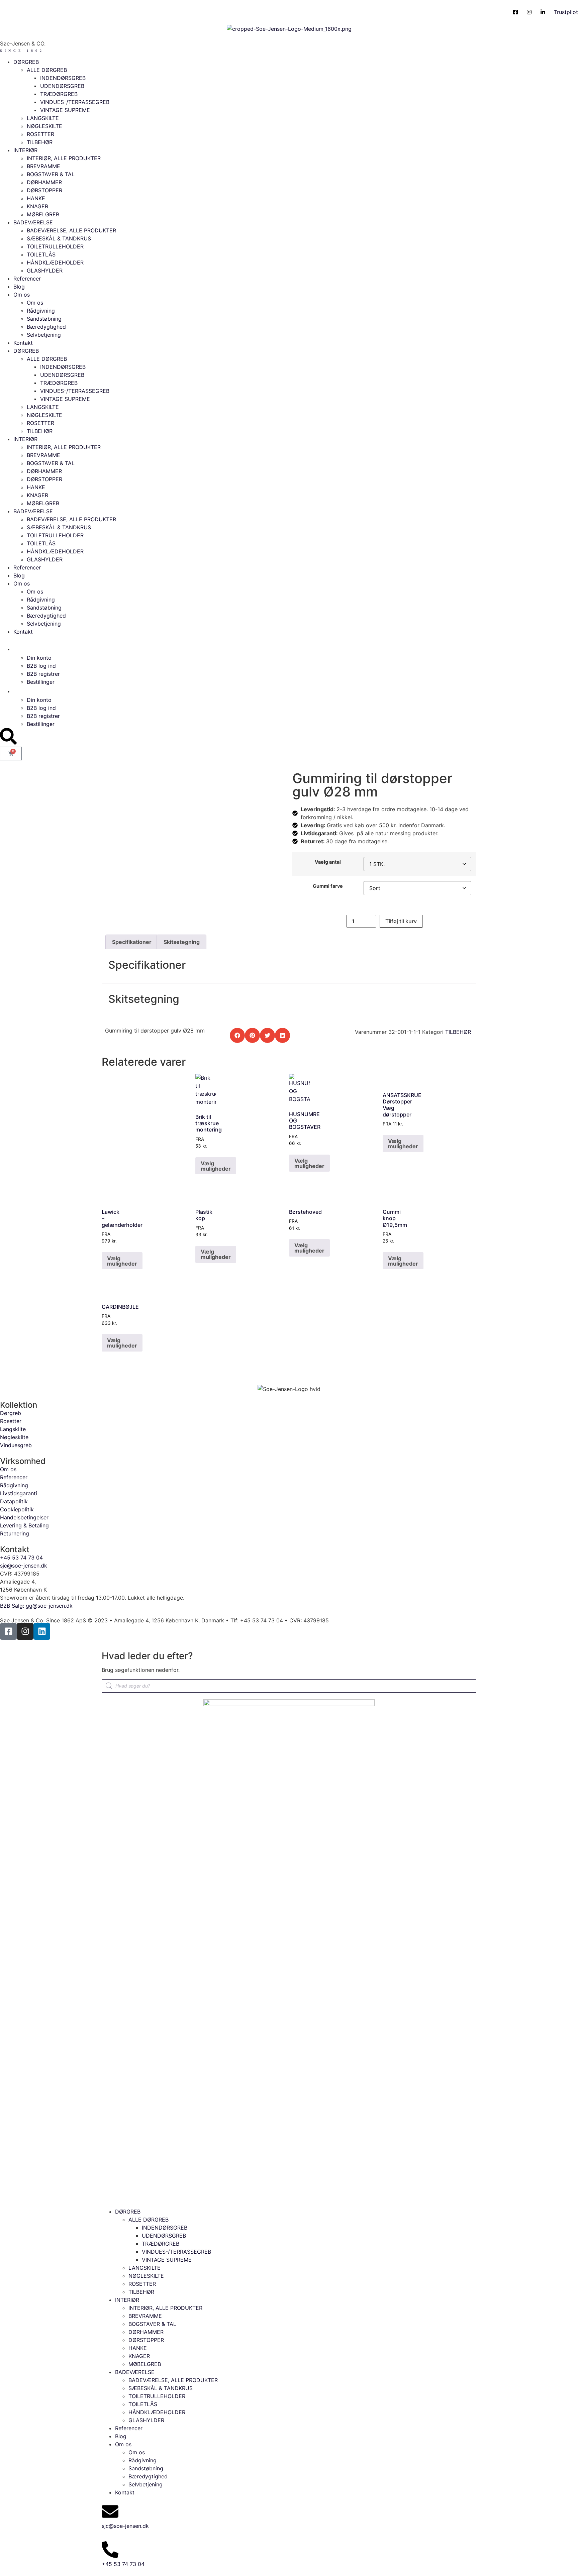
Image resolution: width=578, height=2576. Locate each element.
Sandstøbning (44, 319)
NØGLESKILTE (44, 126)
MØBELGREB (43, 214)
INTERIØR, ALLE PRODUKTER (64, 158)
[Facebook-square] (8, 1631)
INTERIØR (25, 150)
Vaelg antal (328, 862)
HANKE (36, 198)
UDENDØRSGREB (62, 86)
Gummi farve (328, 886)
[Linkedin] (42, 1631)
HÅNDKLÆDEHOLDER (55, 262)
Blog (19, 287)
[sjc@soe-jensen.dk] (110, 2511)
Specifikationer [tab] (132, 942)
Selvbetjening (44, 335)
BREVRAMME (43, 166)
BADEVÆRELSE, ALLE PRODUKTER (71, 230)
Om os (22, 295)
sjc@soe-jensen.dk (125, 2526)
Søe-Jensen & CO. (23, 43)
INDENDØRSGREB (63, 78)
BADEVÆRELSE (33, 222)
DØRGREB (26, 62)
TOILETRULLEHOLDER (55, 246)
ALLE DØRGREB (47, 70)
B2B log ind (41, 666)
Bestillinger (41, 682)
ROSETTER (40, 134)
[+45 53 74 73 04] (110, 2550)
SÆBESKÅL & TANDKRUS (59, 238)
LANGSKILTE (43, 118)
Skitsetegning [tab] (182, 942)
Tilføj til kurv (401, 921)
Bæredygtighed (46, 327)
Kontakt (23, 343)
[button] (237, 1035)
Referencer (27, 279)
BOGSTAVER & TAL (51, 174)
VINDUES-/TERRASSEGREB (75, 102)
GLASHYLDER (45, 271)
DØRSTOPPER (44, 190)
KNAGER (37, 206)
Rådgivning (41, 311)
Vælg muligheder (216, 1166)
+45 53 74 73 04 (123, 2564)
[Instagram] (25, 1631)
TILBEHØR (40, 142)
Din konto (39, 658)
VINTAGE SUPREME (65, 110)
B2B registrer (43, 674)
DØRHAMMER (44, 182)
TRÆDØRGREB (59, 94)
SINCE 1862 (22, 51)
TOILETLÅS (41, 254)
